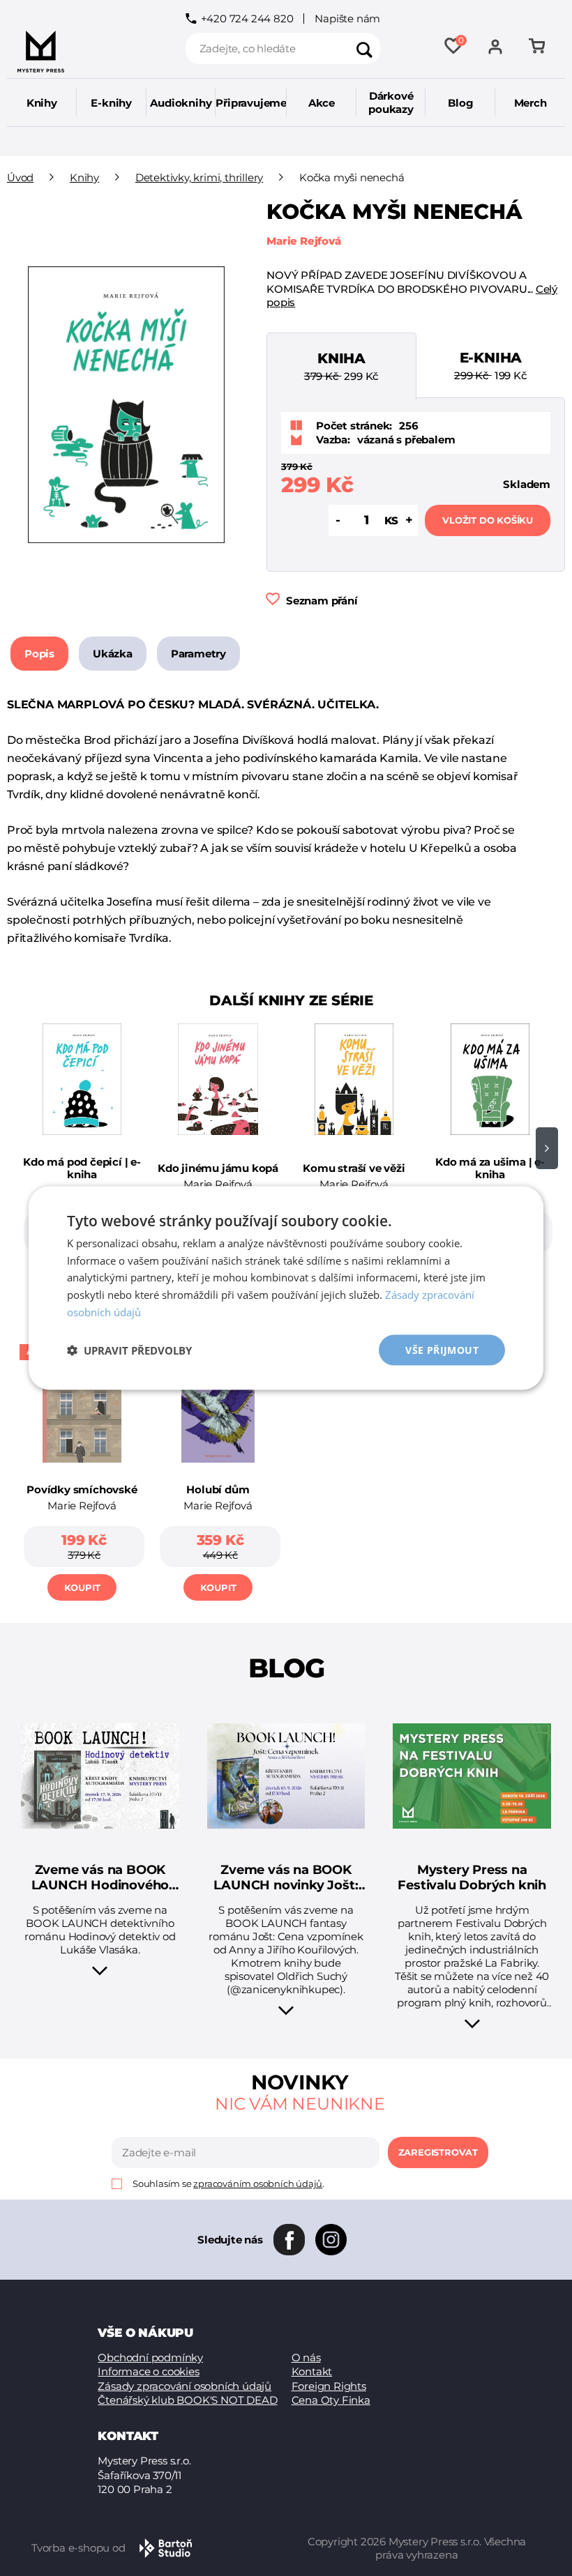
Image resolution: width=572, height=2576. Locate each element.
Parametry (198, 654)
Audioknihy (181, 103)
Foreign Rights (329, 2386)
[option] (82, 1153)
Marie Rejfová (303, 241)
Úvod (20, 177)
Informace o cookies (148, 2371)
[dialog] (286, 1288)
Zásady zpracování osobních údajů (185, 2386)
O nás (306, 2357)
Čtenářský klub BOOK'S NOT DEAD (187, 2400)
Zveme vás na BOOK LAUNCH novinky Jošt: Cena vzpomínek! (286, 1878)
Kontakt (312, 2371)
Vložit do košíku (488, 520)
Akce (322, 103)
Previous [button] (25, 1148)
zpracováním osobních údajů (258, 2183)
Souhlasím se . (228, 2184)
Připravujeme (251, 103)
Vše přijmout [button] (442, 1349)
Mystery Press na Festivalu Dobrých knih (472, 1878)
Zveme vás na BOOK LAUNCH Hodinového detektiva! (100, 1878)
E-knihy (111, 103)
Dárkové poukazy (391, 102)
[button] (129, 1350)
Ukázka (113, 654)
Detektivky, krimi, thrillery (199, 177)
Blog (460, 103)
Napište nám (347, 18)
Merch (530, 103)
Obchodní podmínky (150, 2357)
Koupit (82, 1587)
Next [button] (547, 1148)
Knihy (42, 103)
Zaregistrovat (438, 2152)
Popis (39, 654)
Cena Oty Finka (331, 2400)
